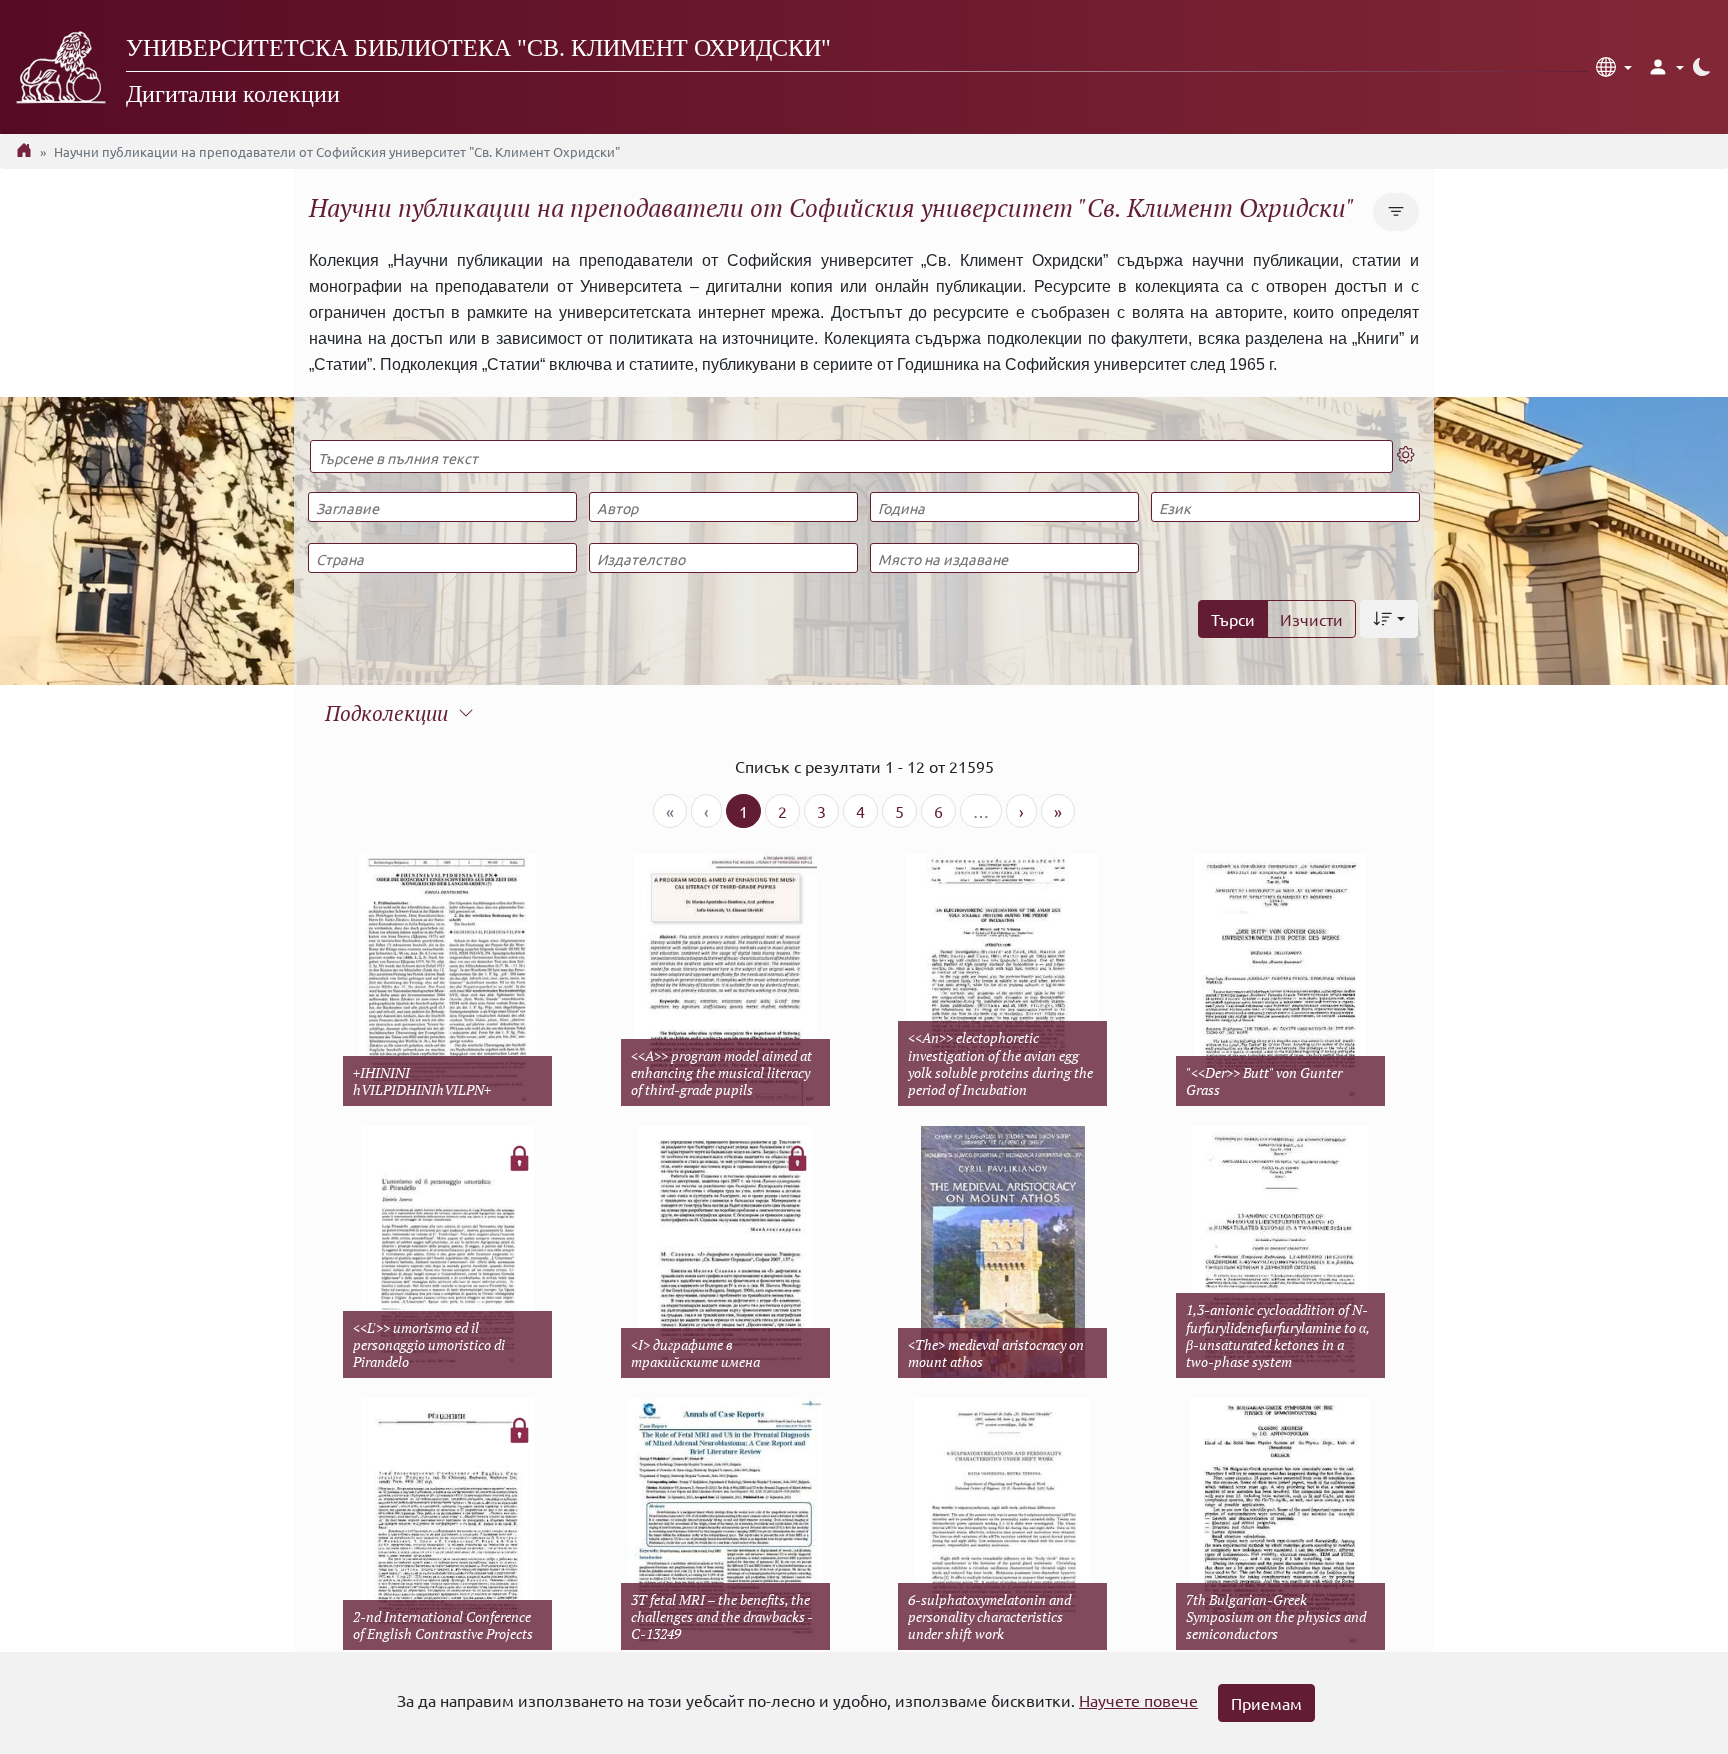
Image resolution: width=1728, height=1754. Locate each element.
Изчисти (1311, 619)
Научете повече (1138, 1700)
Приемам (1266, 1703)
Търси (1233, 619)
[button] (1614, 67)
